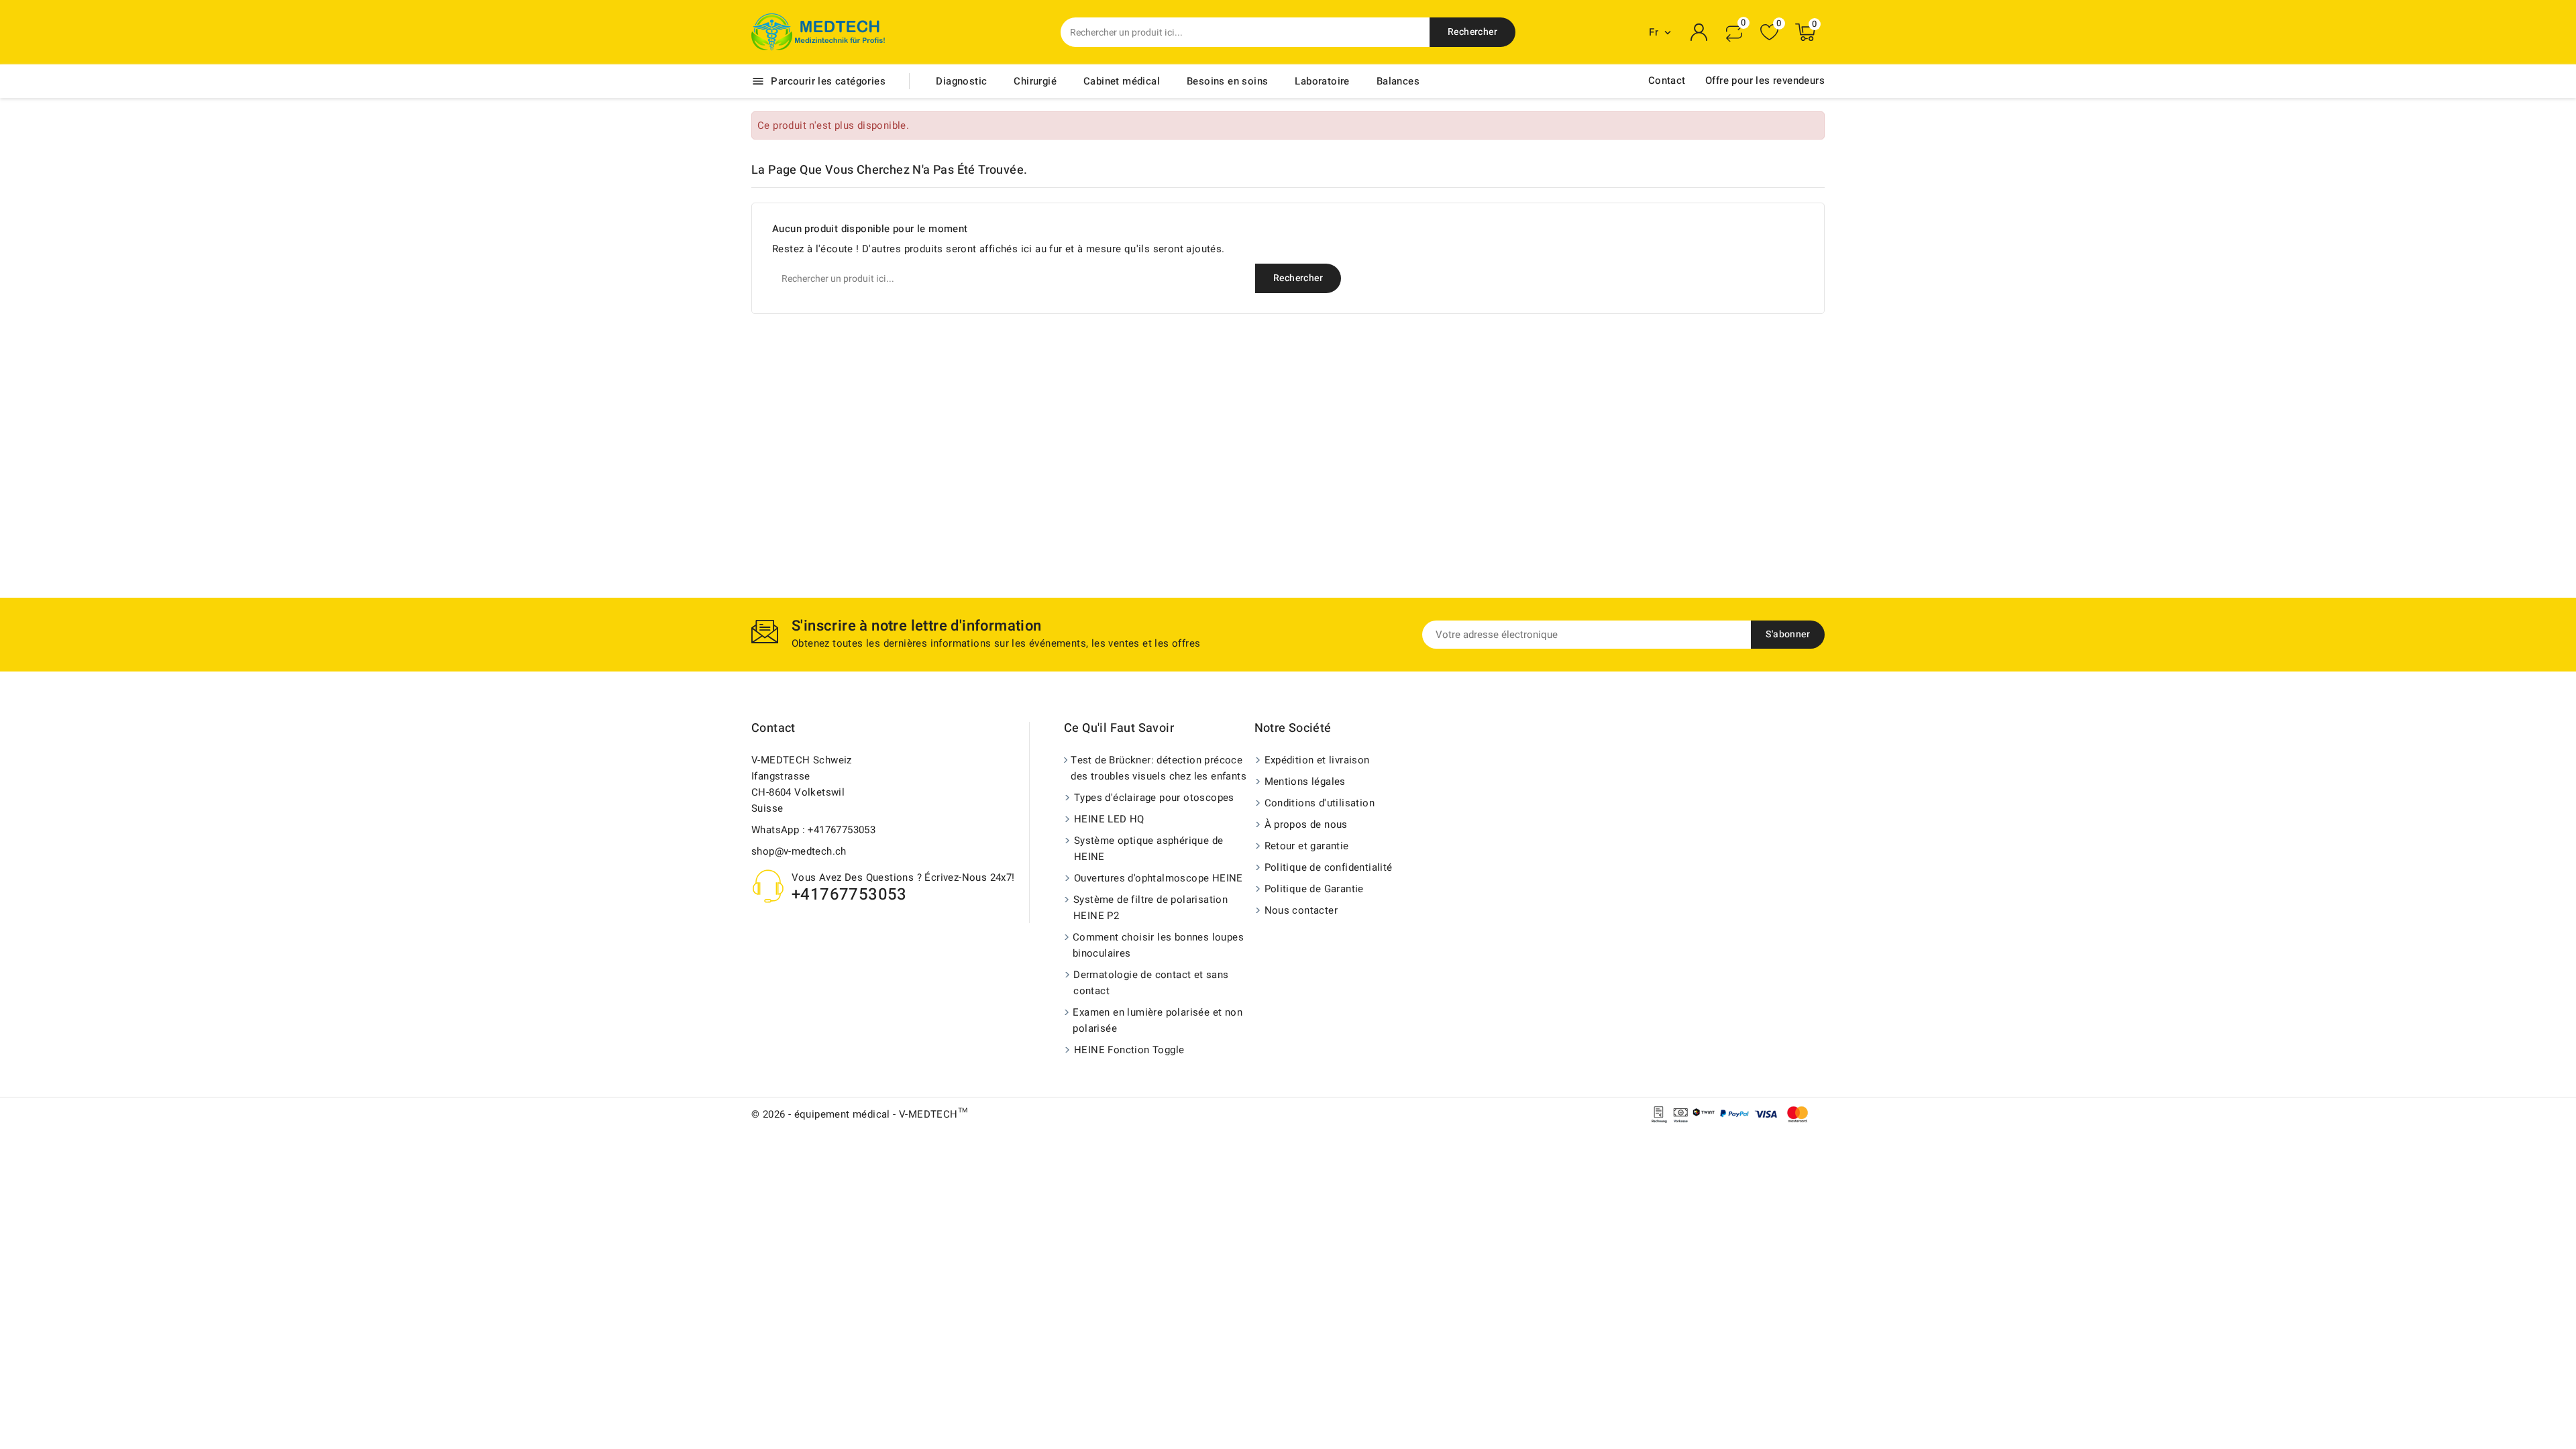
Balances (1398, 81)
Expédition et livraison (1317, 760)
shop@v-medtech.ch (799, 851)
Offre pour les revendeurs (1765, 80)
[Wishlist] (1769, 33)
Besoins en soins (1227, 81)
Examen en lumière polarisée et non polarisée (1158, 1020)
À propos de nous (1306, 824)
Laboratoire (1322, 81)
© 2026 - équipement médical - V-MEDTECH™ (859, 1114)
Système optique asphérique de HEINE (1149, 849)
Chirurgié (1035, 81)
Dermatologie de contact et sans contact (1151, 983)
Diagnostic (961, 81)
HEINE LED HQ (1109, 819)
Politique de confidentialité (1329, 867)
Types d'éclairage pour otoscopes (1154, 798)
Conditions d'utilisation (1320, 803)
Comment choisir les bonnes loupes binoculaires (1158, 945)
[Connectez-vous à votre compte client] (1699, 32)
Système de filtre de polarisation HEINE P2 (1150, 908)
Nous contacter (1301, 910)
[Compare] (1734, 32)
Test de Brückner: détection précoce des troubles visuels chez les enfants (1159, 768)
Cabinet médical (1122, 81)
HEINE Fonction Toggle (1129, 1050)
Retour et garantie (1307, 846)
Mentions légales (1305, 782)
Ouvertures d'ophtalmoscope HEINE (1159, 878)
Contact (1667, 80)
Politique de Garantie (1314, 889)
